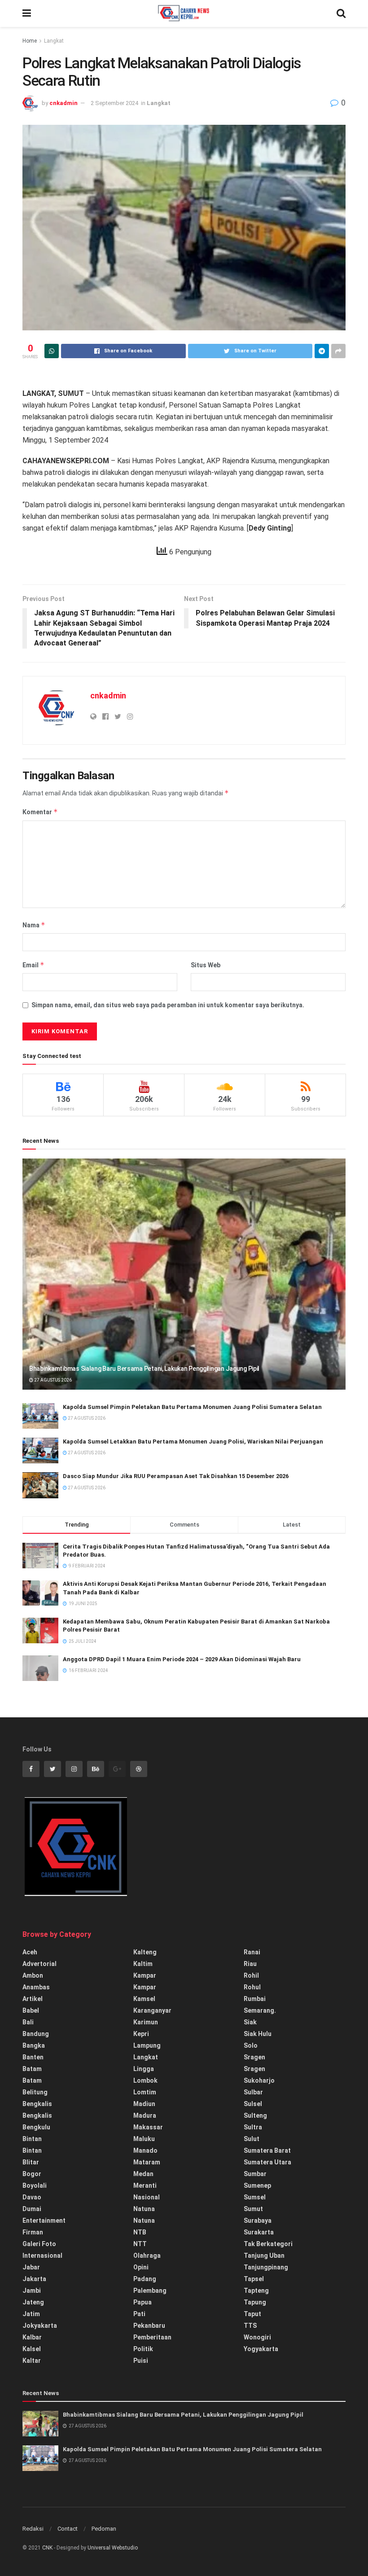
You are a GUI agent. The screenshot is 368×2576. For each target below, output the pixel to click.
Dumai (32, 2209)
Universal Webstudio (113, 2548)
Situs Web (206, 965)
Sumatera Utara (267, 2162)
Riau (250, 1964)
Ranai (252, 1952)
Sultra (253, 2127)
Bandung (36, 2034)
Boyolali (35, 2185)
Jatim (31, 2314)
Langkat (54, 41)
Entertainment (44, 2221)
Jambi (32, 2291)
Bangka (34, 2045)
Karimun (146, 2022)
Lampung (147, 2045)
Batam (32, 2069)
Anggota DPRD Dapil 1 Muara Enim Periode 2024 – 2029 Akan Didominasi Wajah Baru (182, 1659)
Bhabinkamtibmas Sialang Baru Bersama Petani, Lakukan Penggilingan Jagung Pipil (144, 1369)
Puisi (141, 2361)
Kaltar (32, 2361)
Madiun (144, 2104)
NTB (140, 2232)
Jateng (33, 2302)
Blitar (31, 2162)
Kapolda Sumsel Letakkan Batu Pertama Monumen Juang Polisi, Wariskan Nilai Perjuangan (193, 1442)
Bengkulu (36, 2127)
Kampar (145, 1975)
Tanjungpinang (266, 2267)
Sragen (254, 2057)
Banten (33, 2057)
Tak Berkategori (268, 2244)
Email (33, 965)
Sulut (252, 2139)
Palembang (150, 2291)
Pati (139, 2314)
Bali (28, 2022)
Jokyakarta (40, 2326)
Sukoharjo (259, 2080)
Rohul (252, 1987)
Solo (251, 2045)
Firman (33, 2232)
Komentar (40, 812)
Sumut (253, 2209)
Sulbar (253, 2092)
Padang (145, 2279)
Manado (145, 2150)
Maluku (144, 2139)
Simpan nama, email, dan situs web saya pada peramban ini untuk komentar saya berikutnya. (168, 1005)
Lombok (145, 2080)
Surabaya (258, 2221)
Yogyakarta (261, 2349)
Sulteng (255, 2115)
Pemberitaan (152, 2337)
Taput (252, 2314)
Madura (145, 2115)
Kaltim (143, 1964)
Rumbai (255, 1999)
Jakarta (34, 2279)
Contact (68, 2529)
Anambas (36, 1987)
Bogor (32, 2174)
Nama (34, 925)
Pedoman (104, 2529)
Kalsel (32, 2349)
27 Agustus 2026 (53, 1380)
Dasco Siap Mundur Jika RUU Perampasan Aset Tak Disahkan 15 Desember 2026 (176, 1476)
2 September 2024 (114, 103)
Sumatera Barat (267, 2150)
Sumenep (257, 2185)
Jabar (31, 2267)
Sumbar (255, 2174)
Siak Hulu (258, 2034)
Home (30, 41)
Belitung (35, 2092)
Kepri (141, 2034)
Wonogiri (257, 2337)
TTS (250, 2326)
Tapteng (256, 2291)
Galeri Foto (39, 2244)
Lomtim (145, 2092)
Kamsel (144, 1999)
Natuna (144, 2209)
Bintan (32, 2139)
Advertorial (39, 1964)
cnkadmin (64, 103)
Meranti (145, 2185)
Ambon (33, 1975)
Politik (143, 2349)
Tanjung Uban (264, 2256)
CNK (47, 2548)
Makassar (148, 2127)
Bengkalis (37, 2104)
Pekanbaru (149, 2326)
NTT (140, 2244)
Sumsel (255, 2197)
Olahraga (147, 2256)
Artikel (33, 1999)
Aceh (30, 1952)
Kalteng (145, 1952)
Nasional (147, 2197)
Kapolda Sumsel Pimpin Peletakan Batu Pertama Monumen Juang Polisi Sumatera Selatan (192, 1407)
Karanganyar (152, 2010)
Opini (141, 2267)
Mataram (147, 2162)
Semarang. (260, 2010)
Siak (250, 2022)
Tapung (255, 2302)
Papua (142, 2302)
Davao (32, 2197)
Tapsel (254, 2279)
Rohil (251, 1975)
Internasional (42, 2256)
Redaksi (33, 2529)
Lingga (144, 2069)
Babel (31, 2010)
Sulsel (253, 2104)
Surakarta (259, 2232)
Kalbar (32, 2337)
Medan (143, 2174)
